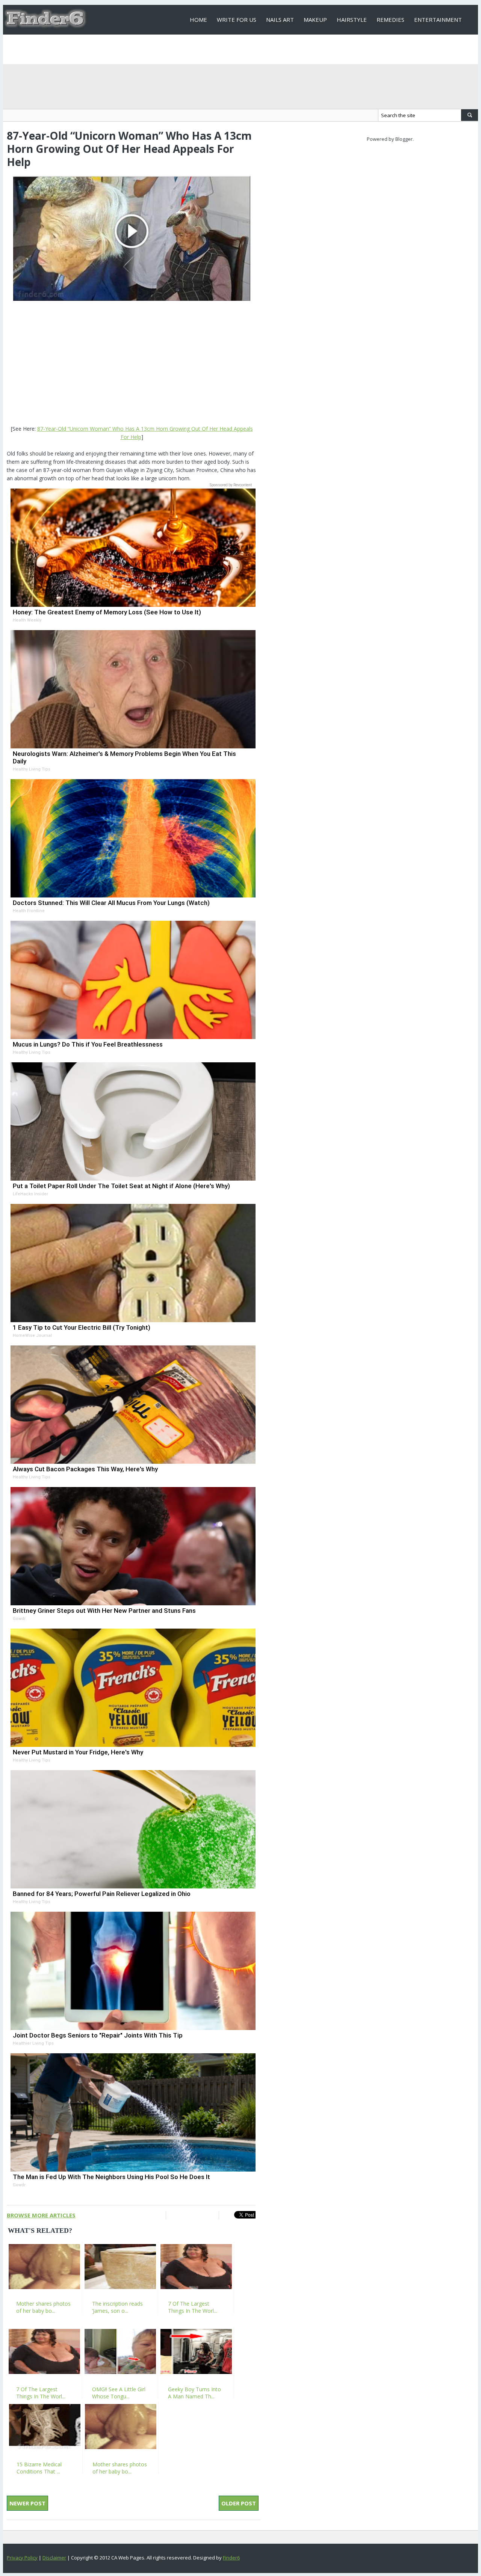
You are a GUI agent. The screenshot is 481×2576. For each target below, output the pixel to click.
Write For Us (237, 20)
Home (198, 20)
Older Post (239, 2503)
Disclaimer (54, 2558)
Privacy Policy (22, 2558)
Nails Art (280, 20)
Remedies (390, 20)
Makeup (315, 20)
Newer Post (27, 2503)
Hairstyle (352, 20)
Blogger (404, 139)
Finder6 (231, 2558)
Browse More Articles (41, 2215)
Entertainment (438, 20)
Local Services (212, 49)
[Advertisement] (132, 364)
